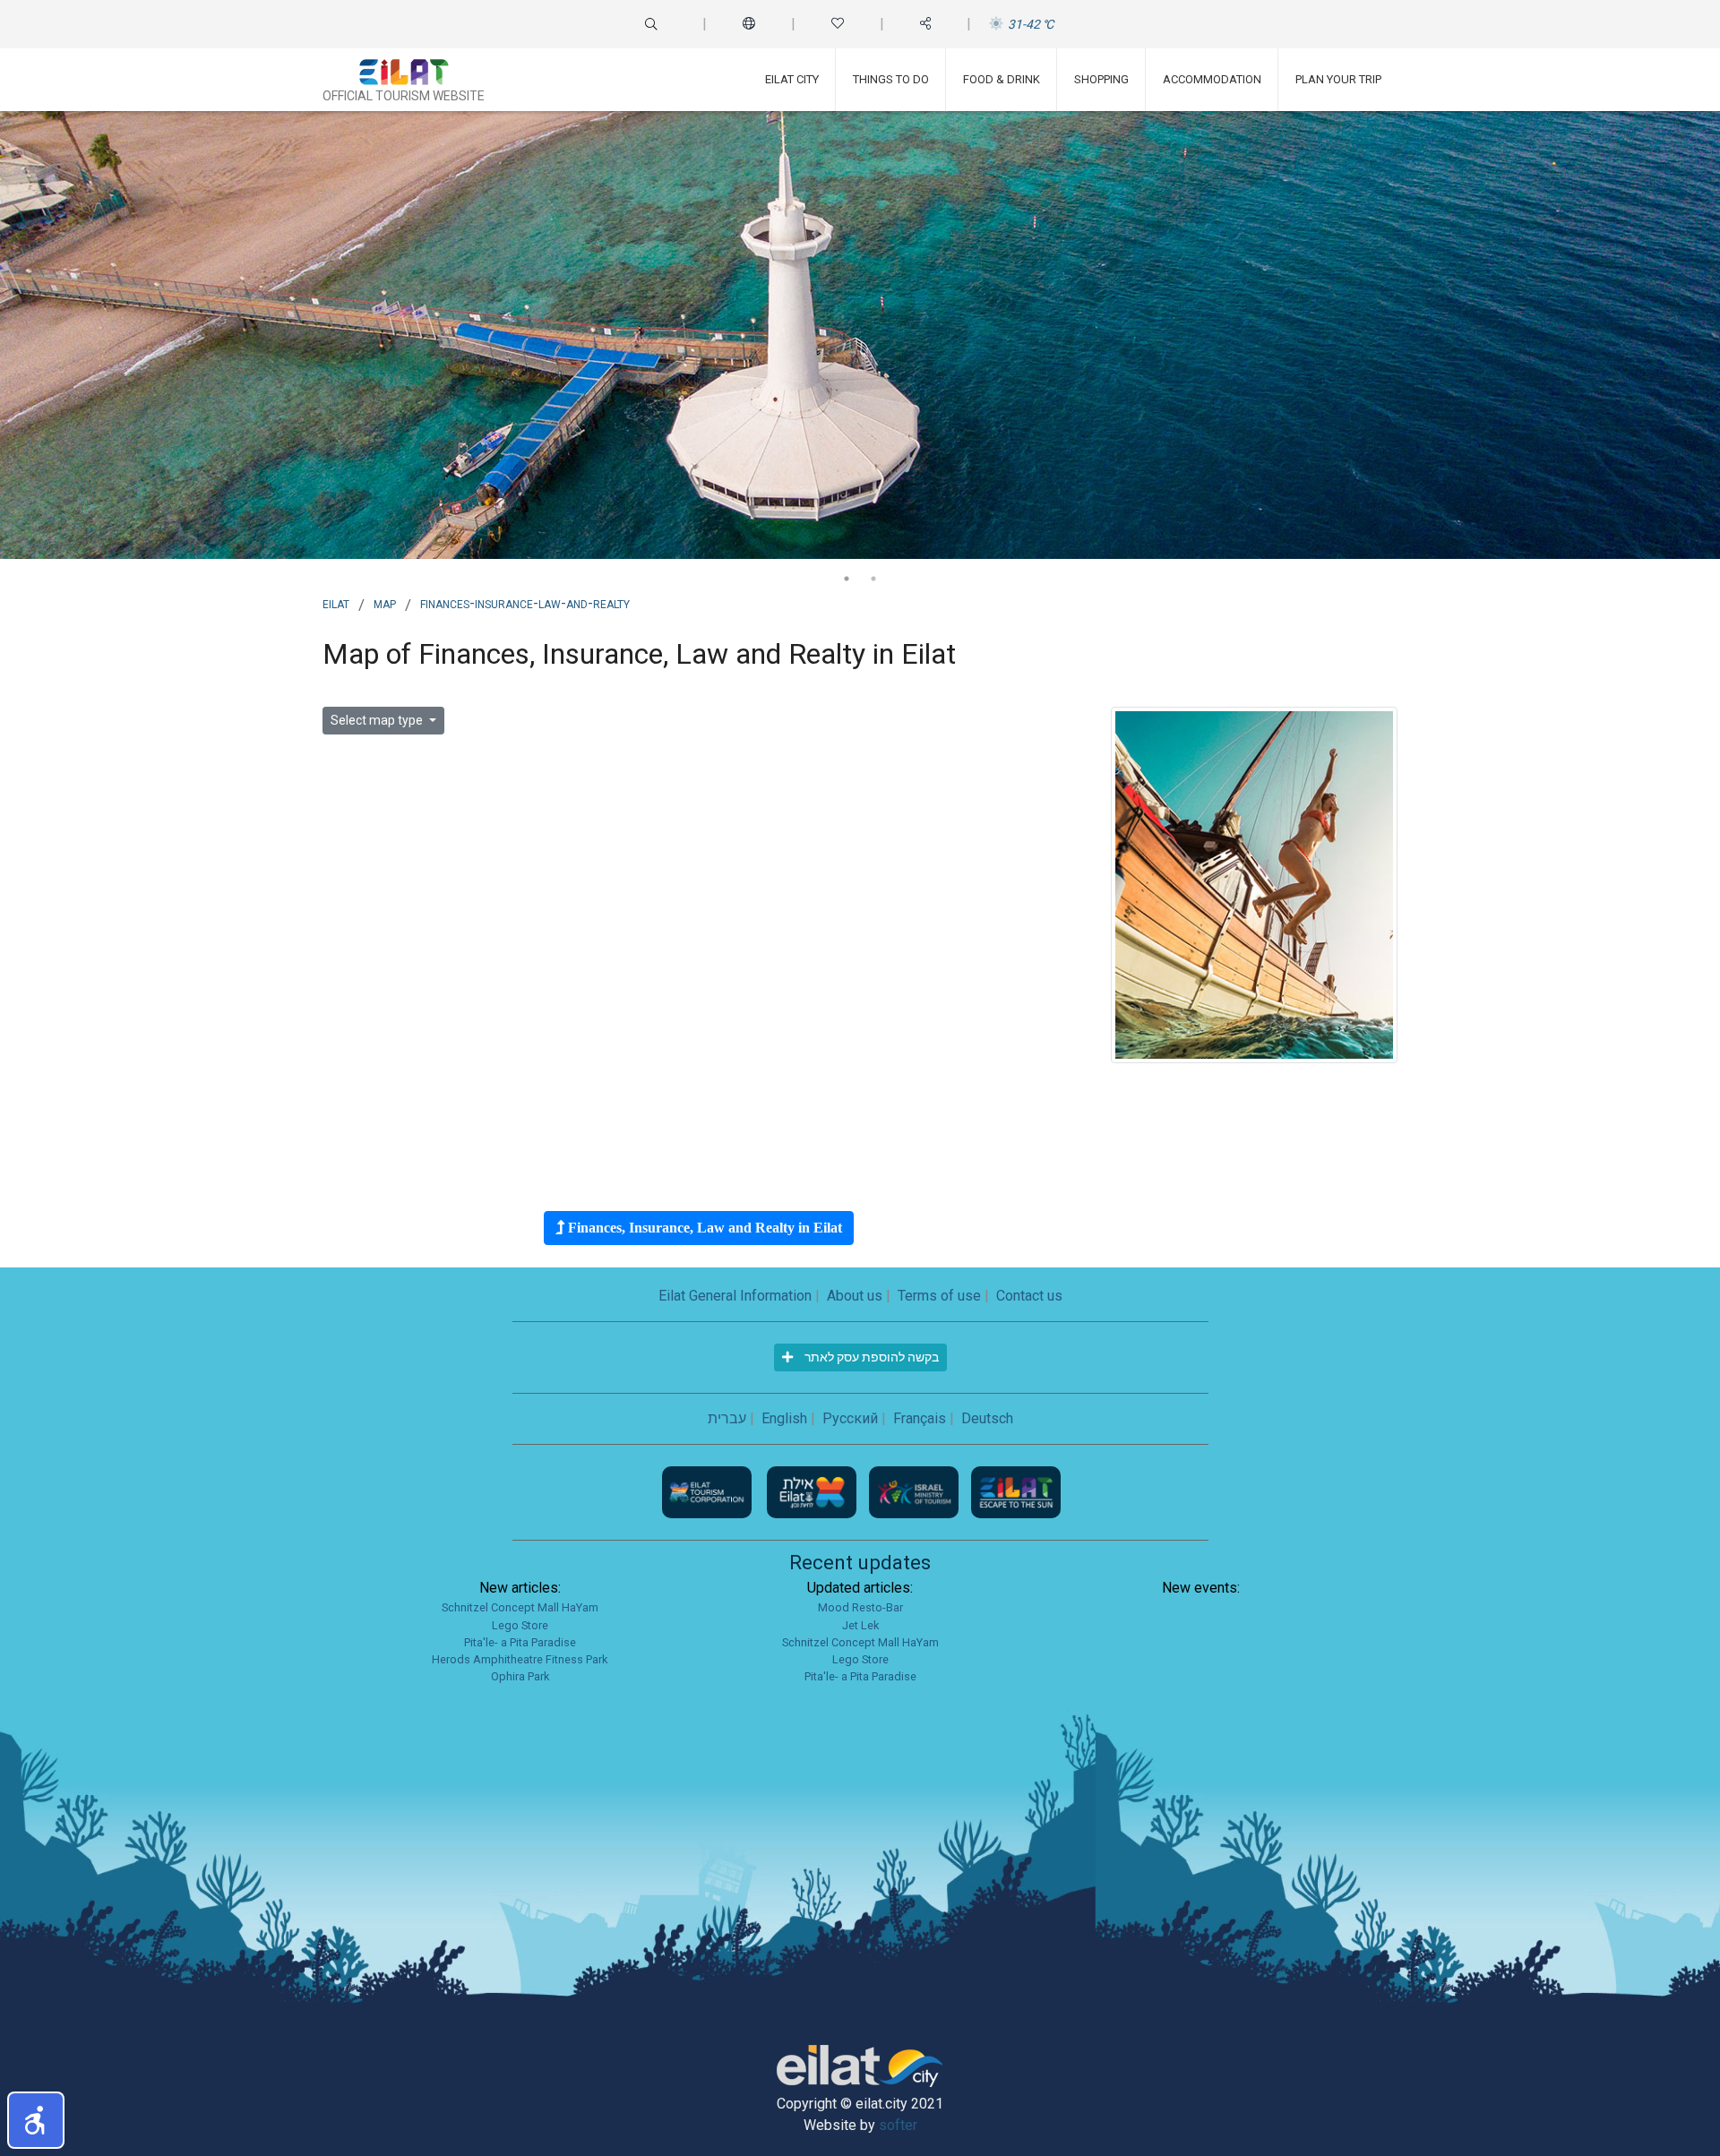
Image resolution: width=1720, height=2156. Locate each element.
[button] (36, 2120)
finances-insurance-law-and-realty (525, 603)
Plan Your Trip (1338, 79)
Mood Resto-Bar (860, 1607)
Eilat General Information (735, 1296)
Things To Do (891, 79)
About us (855, 1296)
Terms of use (939, 1296)
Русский (850, 1418)
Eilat (336, 603)
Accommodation (1212, 79)
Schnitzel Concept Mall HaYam (520, 1607)
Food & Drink (1002, 79)
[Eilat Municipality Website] (813, 1492)
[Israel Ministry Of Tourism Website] (916, 1492)
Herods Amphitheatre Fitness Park (520, 1659)
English (784, 1418)
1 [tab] (847, 579)
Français (920, 1418)
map (385, 603)
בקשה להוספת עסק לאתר (870, 1357)
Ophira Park (520, 1676)
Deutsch (987, 1418)
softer (898, 2125)
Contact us (1029, 1296)
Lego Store (520, 1625)
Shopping (1101, 79)
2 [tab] (873, 579)
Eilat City (792, 79)
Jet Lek (860, 1625)
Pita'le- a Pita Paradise (520, 1642)
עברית (727, 1418)
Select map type (378, 720)
